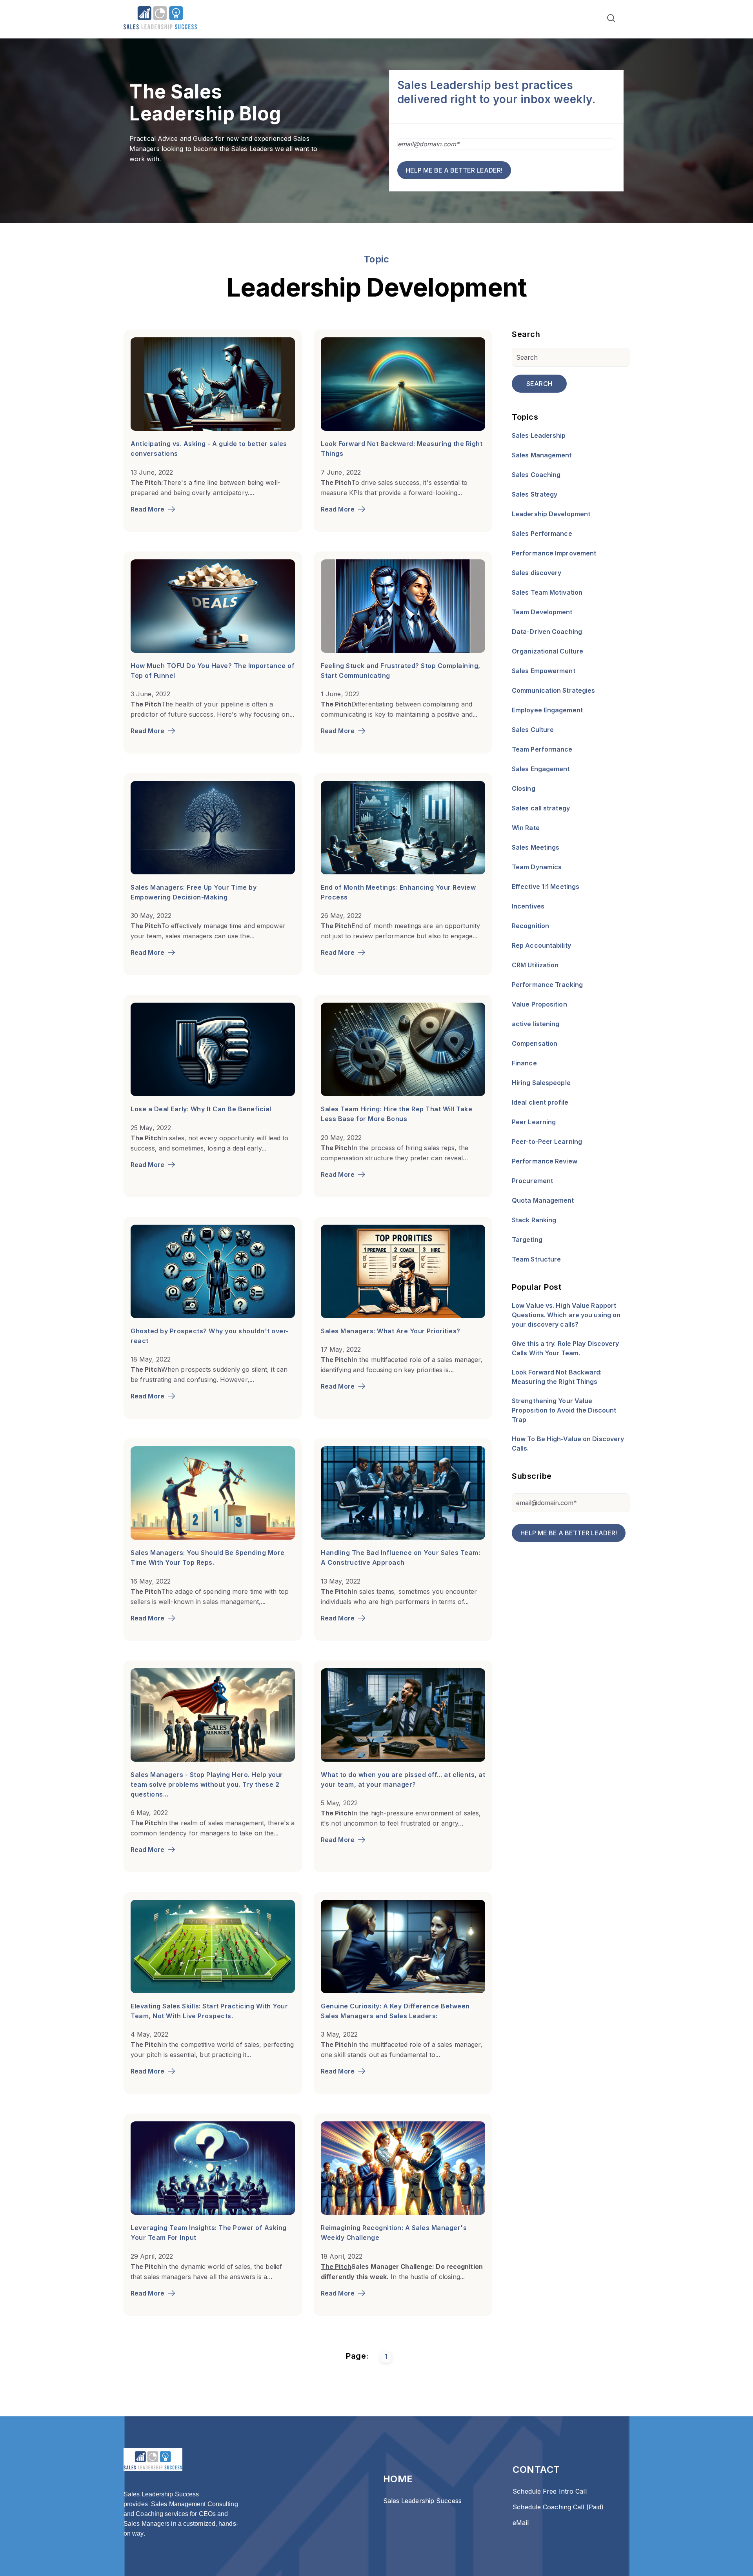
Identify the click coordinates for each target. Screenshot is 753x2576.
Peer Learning (534, 1122)
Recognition (530, 926)
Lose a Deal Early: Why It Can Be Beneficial (201, 1109)
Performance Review (545, 1161)
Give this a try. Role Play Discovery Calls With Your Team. (566, 1348)
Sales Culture (533, 730)
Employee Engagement (547, 710)
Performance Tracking (547, 985)
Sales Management (542, 455)
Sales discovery (537, 573)
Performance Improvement (554, 553)
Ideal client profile (540, 1102)
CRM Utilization (535, 965)
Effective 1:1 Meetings (546, 887)
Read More (147, 509)
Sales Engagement (541, 769)
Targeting (527, 1240)
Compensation (535, 1043)
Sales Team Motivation (547, 592)
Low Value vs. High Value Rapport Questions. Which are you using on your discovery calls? (566, 1315)
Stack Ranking (534, 1220)
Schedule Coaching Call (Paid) (558, 2507)
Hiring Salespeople (541, 1083)
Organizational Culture (547, 651)
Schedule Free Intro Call (549, 2491)
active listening (536, 1024)
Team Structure (536, 1259)
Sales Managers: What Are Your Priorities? (391, 1331)
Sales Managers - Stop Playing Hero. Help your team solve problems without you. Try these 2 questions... (207, 1784)
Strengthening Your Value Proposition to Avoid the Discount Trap (564, 1410)
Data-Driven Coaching (547, 632)
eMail (521, 2523)
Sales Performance (542, 533)
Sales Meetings (536, 847)
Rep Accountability (541, 945)
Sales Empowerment (544, 671)
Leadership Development (551, 514)
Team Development (542, 612)
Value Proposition (539, 1004)
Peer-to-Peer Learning (547, 1141)
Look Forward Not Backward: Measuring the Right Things (557, 1377)
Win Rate (526, 828)
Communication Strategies (553, 690)
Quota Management (543, 1200)
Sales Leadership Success (422, 2501)
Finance (524, 1063)
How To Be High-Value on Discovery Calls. (568, 1444)
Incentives (528, 906)
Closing (524, 788)
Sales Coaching (536, 475)
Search (539, 384)
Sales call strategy (541, 808)
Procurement (532, 1181)
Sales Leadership (539, 435)
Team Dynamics (537, 867)
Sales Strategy (535, 494)
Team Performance (542, 749)
